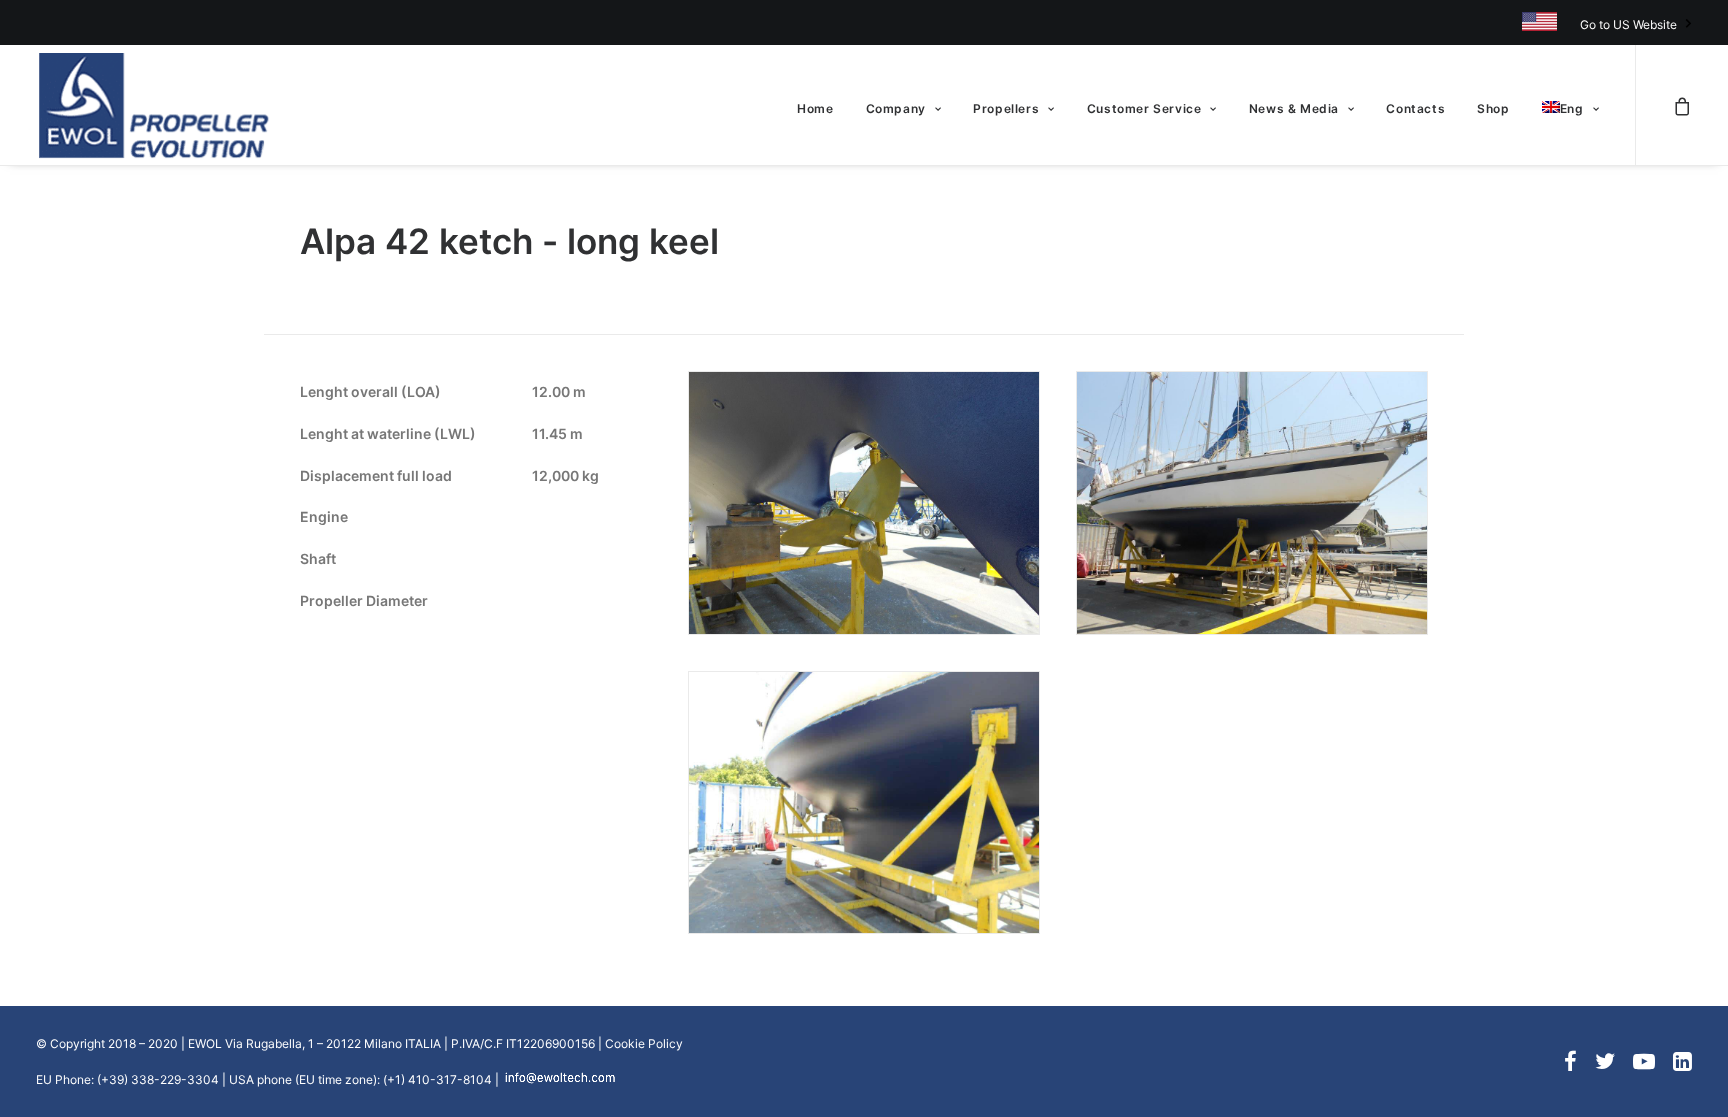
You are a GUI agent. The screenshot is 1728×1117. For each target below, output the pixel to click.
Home (815, 108)
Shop (1493, 108)
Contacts (1415, 108)
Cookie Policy (644, 1043)
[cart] (1682, 105)
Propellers (1006, 108)
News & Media (1294, 108)
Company (896, 108)
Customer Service (1144, 108)
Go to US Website (1628, 24)
